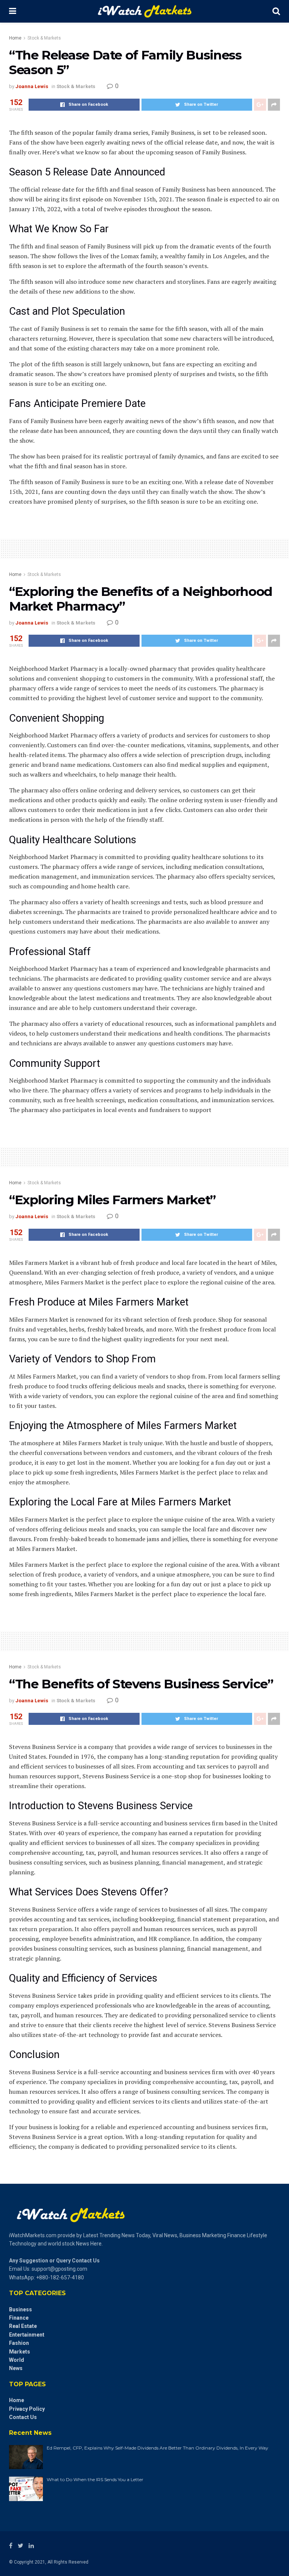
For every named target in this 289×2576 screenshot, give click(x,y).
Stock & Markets (44, 38)
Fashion (19, 2343)
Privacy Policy (27, 2409)
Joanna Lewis (32, 86)
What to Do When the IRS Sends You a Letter (95, 2479)
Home (15, 38)
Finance (19, 2318)
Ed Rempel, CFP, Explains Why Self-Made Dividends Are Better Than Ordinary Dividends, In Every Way (157, 2448)
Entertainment (27, 2335)
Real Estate (23, 2326)
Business (21, 2309)
